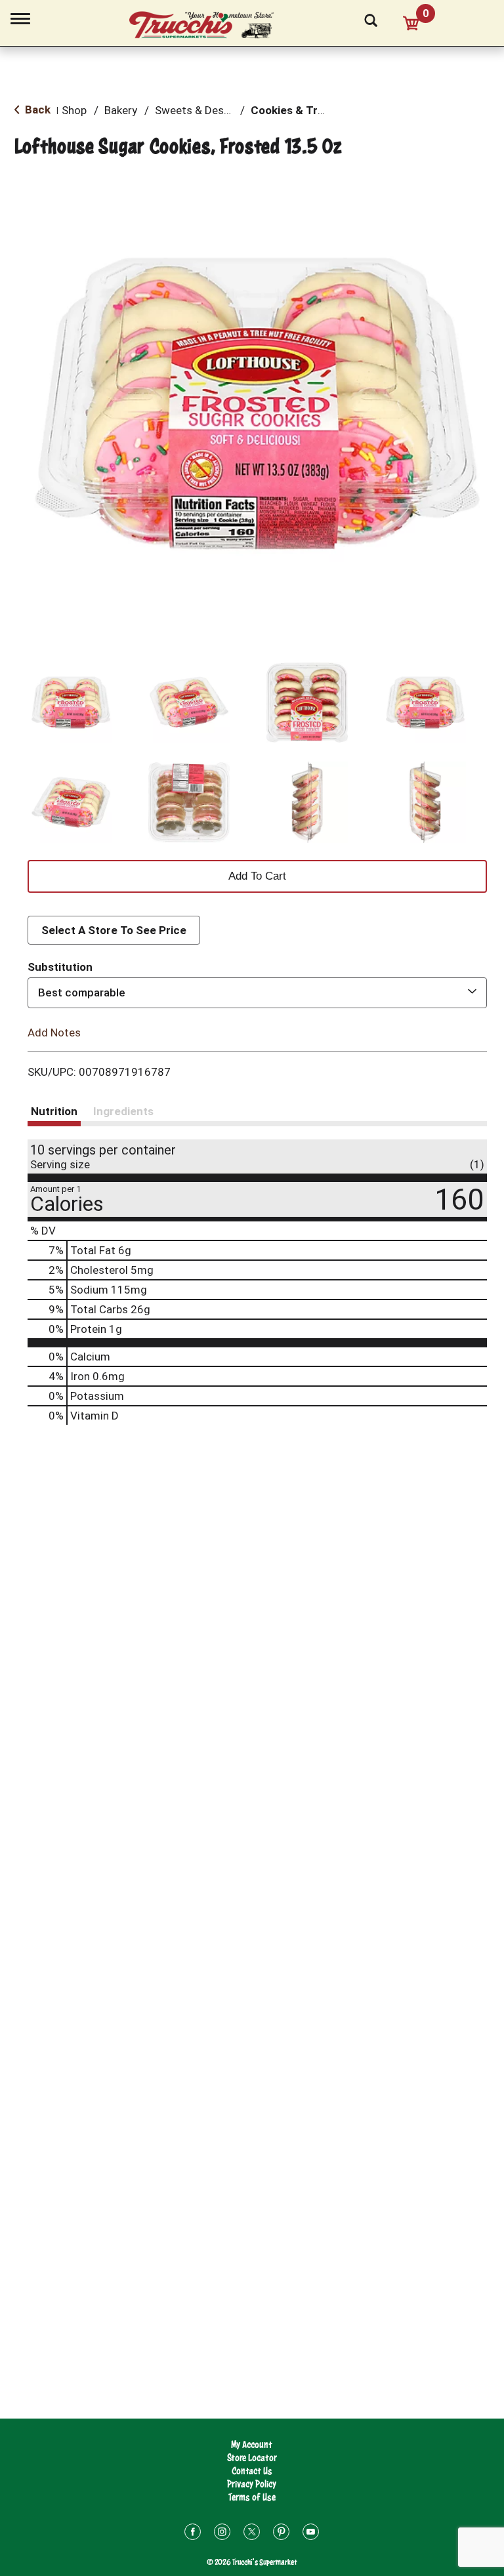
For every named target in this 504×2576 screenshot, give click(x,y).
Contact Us (252, 2471)
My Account (252, 2444)
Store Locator (252, 2458)
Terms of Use (252, 2497)
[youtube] (311, 2534)
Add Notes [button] (54, 1032)
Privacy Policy (252, 2484)
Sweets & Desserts (202, 110)
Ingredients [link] (123, 1111)
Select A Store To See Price (114, 930)
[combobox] (257, 992)
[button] (71, 703)
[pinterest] (281, 2534)
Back (36, 110)
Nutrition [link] (54, 1111)
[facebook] (193, 2534)
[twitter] (252, 2534)
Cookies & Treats (296, 110)
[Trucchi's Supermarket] (209, 26)
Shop (74, 110)
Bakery (121, 110)
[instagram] (222, 2534)
